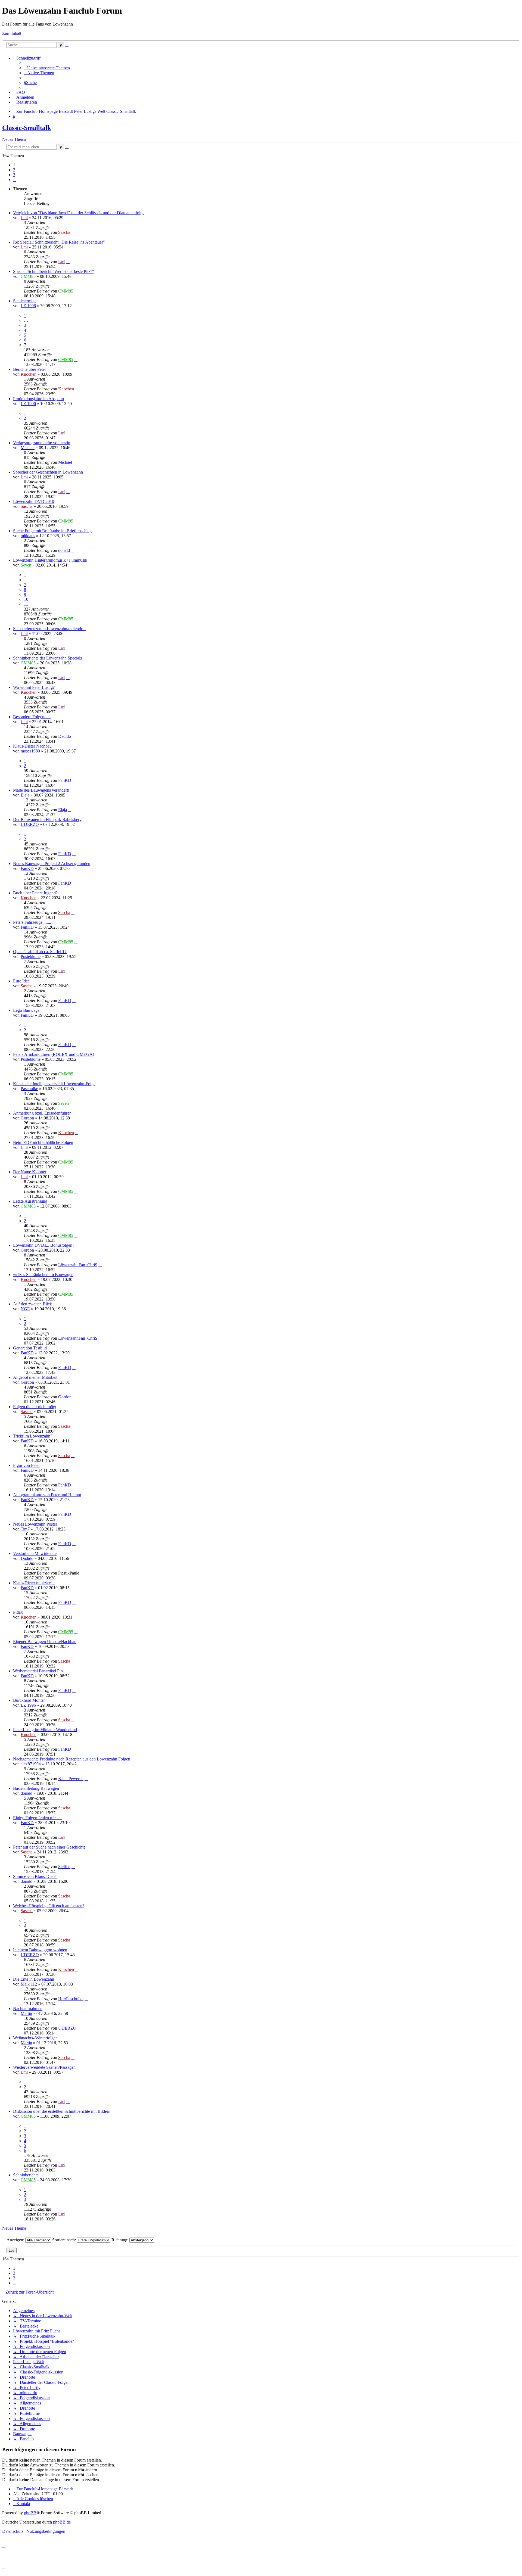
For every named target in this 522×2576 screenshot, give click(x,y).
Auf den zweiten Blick (32, 1304)
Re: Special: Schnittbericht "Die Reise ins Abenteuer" (59, 242)
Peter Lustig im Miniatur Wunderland (45, 1730)
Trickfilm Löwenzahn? (33, 1436)
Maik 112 (29, 1984)
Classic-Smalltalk (27, 128)
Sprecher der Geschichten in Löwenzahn (48, 472)
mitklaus (28, 536)
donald (64, 550)
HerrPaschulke (71, 1999)
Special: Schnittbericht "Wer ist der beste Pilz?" (54, 271)
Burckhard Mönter (29, 1700)
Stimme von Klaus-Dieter (35, 1876)
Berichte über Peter (29, 369)
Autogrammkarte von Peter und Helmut (47, 1495)
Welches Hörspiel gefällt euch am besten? (49, 1906)
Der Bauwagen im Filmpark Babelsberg (47, 819)
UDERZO (30, 824)
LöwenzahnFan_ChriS (78, 1265)
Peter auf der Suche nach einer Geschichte (49, 1847)
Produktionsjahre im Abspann (38, 399)
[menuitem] (47, 68)
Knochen (29, 374)
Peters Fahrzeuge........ (32, 922)
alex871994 (31, 1764)
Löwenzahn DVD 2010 (34, 501)
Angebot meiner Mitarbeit (35, 1377)
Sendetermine (25, 301)
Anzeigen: (16, 2240)
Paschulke (29, 1089)
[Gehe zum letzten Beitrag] (73, 232)
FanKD (65, 780)
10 (26, 599)
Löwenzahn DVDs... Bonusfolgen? (44, 1245)
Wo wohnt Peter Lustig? (34, 687)
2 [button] (14, 170)
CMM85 (28, 276)
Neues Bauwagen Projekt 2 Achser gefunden (52, 864)
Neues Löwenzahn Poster (35, 1524)
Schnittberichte (26, 2175)
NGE (25, 1309)
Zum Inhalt (12, 33)
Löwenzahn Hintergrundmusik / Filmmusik (50, 560)
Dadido (65, 736)
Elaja (25, 795)
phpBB (30, 2513)
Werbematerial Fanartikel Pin (38, 1671)
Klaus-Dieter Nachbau (32, 746)
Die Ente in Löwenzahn (34, 1979)
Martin (26, 2013)
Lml (24, 218)
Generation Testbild (30, 1348)
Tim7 (25, 1529)
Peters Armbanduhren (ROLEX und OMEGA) (54, 1054)
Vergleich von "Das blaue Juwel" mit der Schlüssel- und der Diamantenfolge (79, 213)
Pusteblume (31, 956)
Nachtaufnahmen (28, 2009)
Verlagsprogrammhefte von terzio (42, 443)
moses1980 (30, 751)
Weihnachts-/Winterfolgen (35, 2038)
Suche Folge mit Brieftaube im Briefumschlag (52, 531)
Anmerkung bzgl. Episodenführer (42, 1113)
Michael (28, 448)
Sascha (64, 232)
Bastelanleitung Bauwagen (36, 1788)
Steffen (64, 1867)
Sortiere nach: (65, 2240)
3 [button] (14, 175)
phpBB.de (62, 2522)
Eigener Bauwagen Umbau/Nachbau (45, 1642)
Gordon (27, 1118)
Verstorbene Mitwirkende (35, 1553)
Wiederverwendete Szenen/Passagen (44, 2067)
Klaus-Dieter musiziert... (34, 1583)
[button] (15, 180)
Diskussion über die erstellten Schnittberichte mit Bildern (62, 2111)
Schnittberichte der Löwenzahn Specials (47, 658)
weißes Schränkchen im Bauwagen (43, 1275)
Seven (26, 565)
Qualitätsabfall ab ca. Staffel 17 (40, 952)
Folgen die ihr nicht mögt (35, 1407)
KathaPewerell (71, 1779)
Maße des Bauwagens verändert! (41, 790)
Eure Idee (21, 981)
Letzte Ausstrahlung (30, 1201)
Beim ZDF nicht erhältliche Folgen (43, 1142)
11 (26, 604)
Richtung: (120, 2240)
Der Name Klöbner (30, 1172)
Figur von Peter (26, 1465)
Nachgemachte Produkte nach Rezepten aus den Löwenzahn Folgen (72, 1759)
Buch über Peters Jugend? (35, 893)
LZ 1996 (28, 306)
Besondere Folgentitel (32, 717)
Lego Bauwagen (27, 1010)
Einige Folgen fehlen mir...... (38, 1818)
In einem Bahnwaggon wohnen (40, 1950)
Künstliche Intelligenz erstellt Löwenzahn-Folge (54, 1084)
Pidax (18, 1612)
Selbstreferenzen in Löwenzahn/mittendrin (49, 629)
